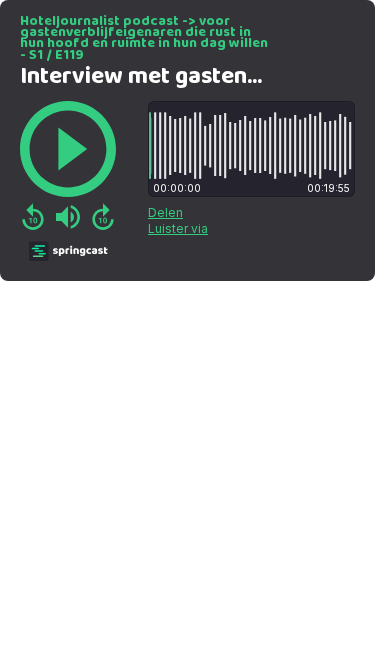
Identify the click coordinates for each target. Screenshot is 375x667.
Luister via (178, 228)
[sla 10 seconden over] (103, 217)
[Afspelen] (68, 149)
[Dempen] (68, 217)
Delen (165, 212)
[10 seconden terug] (33, 217)
